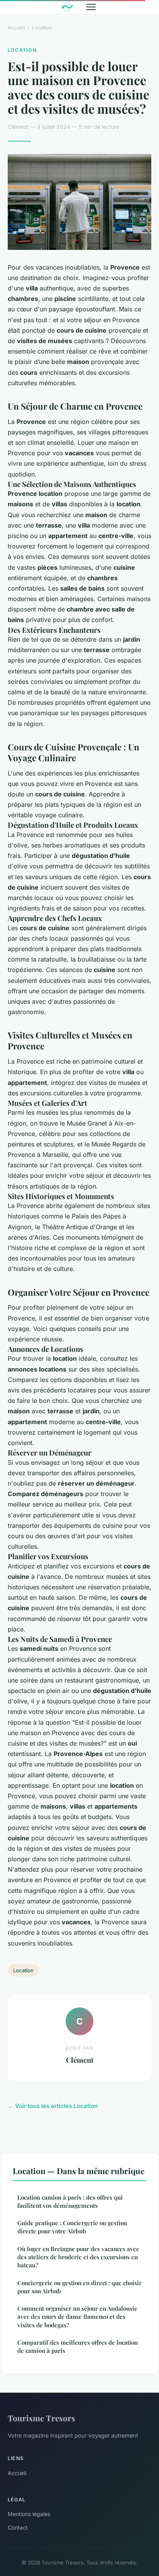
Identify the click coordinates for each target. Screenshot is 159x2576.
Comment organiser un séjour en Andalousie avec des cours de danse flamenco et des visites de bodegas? (77, 2317)
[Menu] (91, 7)
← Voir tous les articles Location (53, 2106)
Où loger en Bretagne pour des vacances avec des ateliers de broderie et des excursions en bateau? (78, 2257)
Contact (18, 2527)
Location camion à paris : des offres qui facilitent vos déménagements (70, 2201)
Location (42, 27)
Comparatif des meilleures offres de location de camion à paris (78, 2346)
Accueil (16, 27)
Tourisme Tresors (41, 2418)
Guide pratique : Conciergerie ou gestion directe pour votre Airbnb (72, 2227)
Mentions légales (29, 2514)
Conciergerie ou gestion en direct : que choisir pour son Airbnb (79, 2287)
